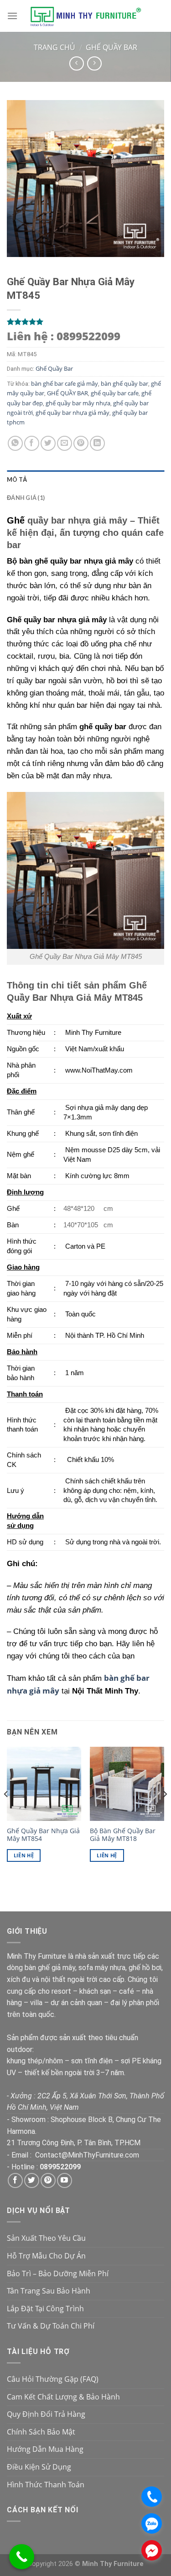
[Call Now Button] (22, 2557)
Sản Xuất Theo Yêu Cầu (46, 2238)
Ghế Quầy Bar (111, 47)
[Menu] (12, 16)
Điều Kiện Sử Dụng (39, 2467)
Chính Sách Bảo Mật (41, 2432)
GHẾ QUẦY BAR (67, 393)
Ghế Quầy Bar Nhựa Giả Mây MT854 (43, 1835)
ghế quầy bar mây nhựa (78, 403)
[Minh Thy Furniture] (86, 16)
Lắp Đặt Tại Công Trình (45, 2309)
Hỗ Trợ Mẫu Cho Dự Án (46, 2256)
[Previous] (6, 1812)
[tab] (85, 479)
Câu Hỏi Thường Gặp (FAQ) (53, 2379)
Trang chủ (54, 47)
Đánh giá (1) (26, 498)
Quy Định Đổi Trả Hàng (46, 2414)
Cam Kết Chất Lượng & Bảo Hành (63, 2397)
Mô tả (17, 479)
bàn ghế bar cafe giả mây (65, 383)
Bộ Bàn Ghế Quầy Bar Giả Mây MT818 (123, 1835)
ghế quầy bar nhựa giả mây (73, 413)
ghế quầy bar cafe (115, 393)
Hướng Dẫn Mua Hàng (45, 2449)
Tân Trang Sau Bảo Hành (49, 2291)
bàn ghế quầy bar (124, 383)
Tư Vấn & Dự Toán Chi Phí (51, 2326)
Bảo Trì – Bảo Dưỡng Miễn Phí (58, 2274)
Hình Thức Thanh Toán (46, 2485)
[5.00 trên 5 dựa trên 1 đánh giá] (85, 322)
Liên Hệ (24, 1855)
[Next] (165, 1812)
